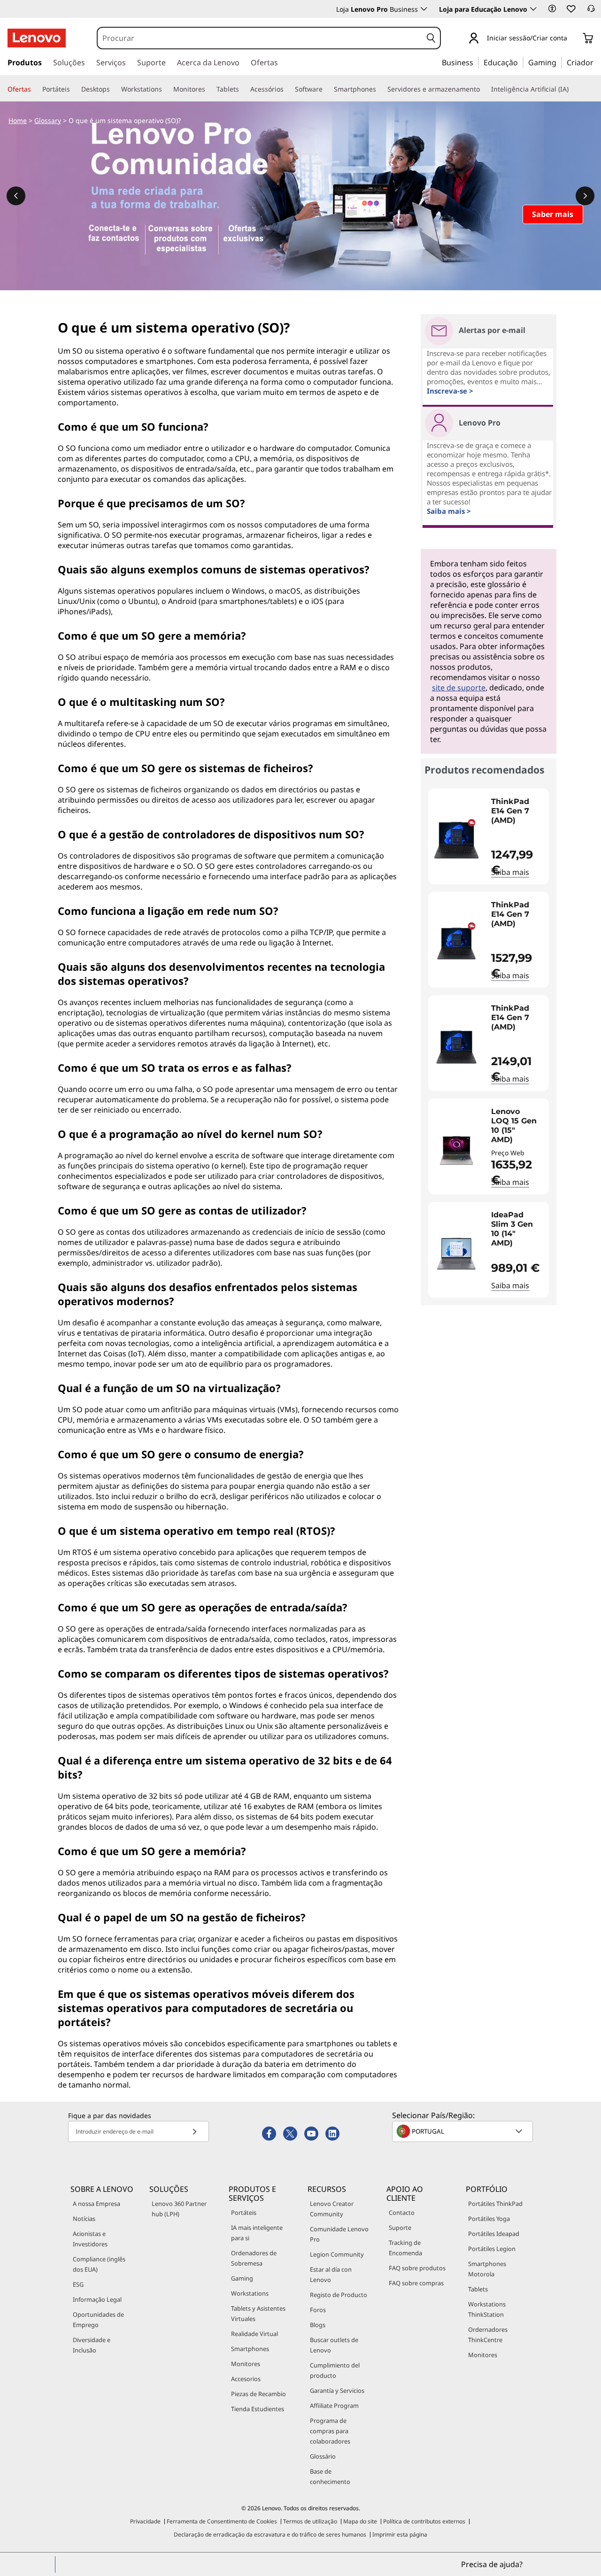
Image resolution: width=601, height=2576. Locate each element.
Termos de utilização (310, 2521)
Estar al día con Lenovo (331, 2274)
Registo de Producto (339, 2295)
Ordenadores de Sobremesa (254, 2258)
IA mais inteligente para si (257, 2233)
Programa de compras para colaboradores (330, 2431)
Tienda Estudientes (258, 2409)
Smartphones (250, 2349)
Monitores (246, 2364)
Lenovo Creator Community (332, 2209)
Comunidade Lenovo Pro (339, 2234)
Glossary (48, 120)
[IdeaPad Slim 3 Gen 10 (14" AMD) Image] (456, 1253)
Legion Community (337, 2254)
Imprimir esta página (400, 2534)
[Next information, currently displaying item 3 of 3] (585, 196)
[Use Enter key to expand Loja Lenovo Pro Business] (424, 9)
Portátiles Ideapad (494, 2234)
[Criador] (597, 62)
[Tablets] (243, 89)
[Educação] (521, 62)
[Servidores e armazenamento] (484, 89)
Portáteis (244, 2212)
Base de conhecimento (330, 2476)
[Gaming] (559, 62)
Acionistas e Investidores (90, 2239)
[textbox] (463, 2131)
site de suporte (459, 688)
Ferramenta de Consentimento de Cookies (222, 2521)
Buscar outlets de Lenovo (334, 2345)
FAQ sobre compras (416, 2283)
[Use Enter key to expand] (573, 39)
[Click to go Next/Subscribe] (194, 2131)
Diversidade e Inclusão (92, 2345)
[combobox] (260, 38)
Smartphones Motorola (487, 2269)
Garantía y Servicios (337, 2390)
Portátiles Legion (492, 2249)
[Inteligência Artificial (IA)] (572, 89)
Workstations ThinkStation (487, 2309)
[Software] (326, 89)
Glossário (323, 2456)
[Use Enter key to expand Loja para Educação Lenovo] (533, 9)
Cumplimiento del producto (335, 2370)
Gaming (242, 2278)
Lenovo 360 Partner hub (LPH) (179, 2209)
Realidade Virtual (254, 2334)
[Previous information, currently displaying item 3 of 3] (16, 196)
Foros (318, 2310)
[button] (552, 8)
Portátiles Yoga (489, 2219)
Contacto (402, 2212)
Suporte (400, 2228)
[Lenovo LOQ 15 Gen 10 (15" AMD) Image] (456, 1150)
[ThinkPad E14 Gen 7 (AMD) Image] (456, 840)
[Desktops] (114, 89)
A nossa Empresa (96, 2204)
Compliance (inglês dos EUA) (99, 2264)
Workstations (250, 2293)
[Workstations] (166, 89)
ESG (78, 2284)
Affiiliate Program (334, 2406)
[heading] (518, 816)
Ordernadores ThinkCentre (488, 2335)
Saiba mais (510, 872)
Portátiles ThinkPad (495, 2204)
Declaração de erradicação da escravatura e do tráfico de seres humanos (270, 2534)
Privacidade (145, 2521)
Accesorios (246, 2379)
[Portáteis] (74, 89)
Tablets (478, 2289)
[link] (591, 11)
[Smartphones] (380, 89)
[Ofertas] (35, 89)
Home (18, 120)
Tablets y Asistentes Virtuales (258, 2313)
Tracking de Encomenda (405, 2248)
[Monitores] (209, 89)
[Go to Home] (37, 38)
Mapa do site (360, 2521)
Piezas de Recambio (258, 2394)
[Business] (476, 62)
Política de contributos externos (424, 2521)
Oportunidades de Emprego (98, 2320)
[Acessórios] (287, 89)
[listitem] (489, 836)
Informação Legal (97, 2299)
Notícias (84, 2219)
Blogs (318, 2325)
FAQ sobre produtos (417, 2268)
